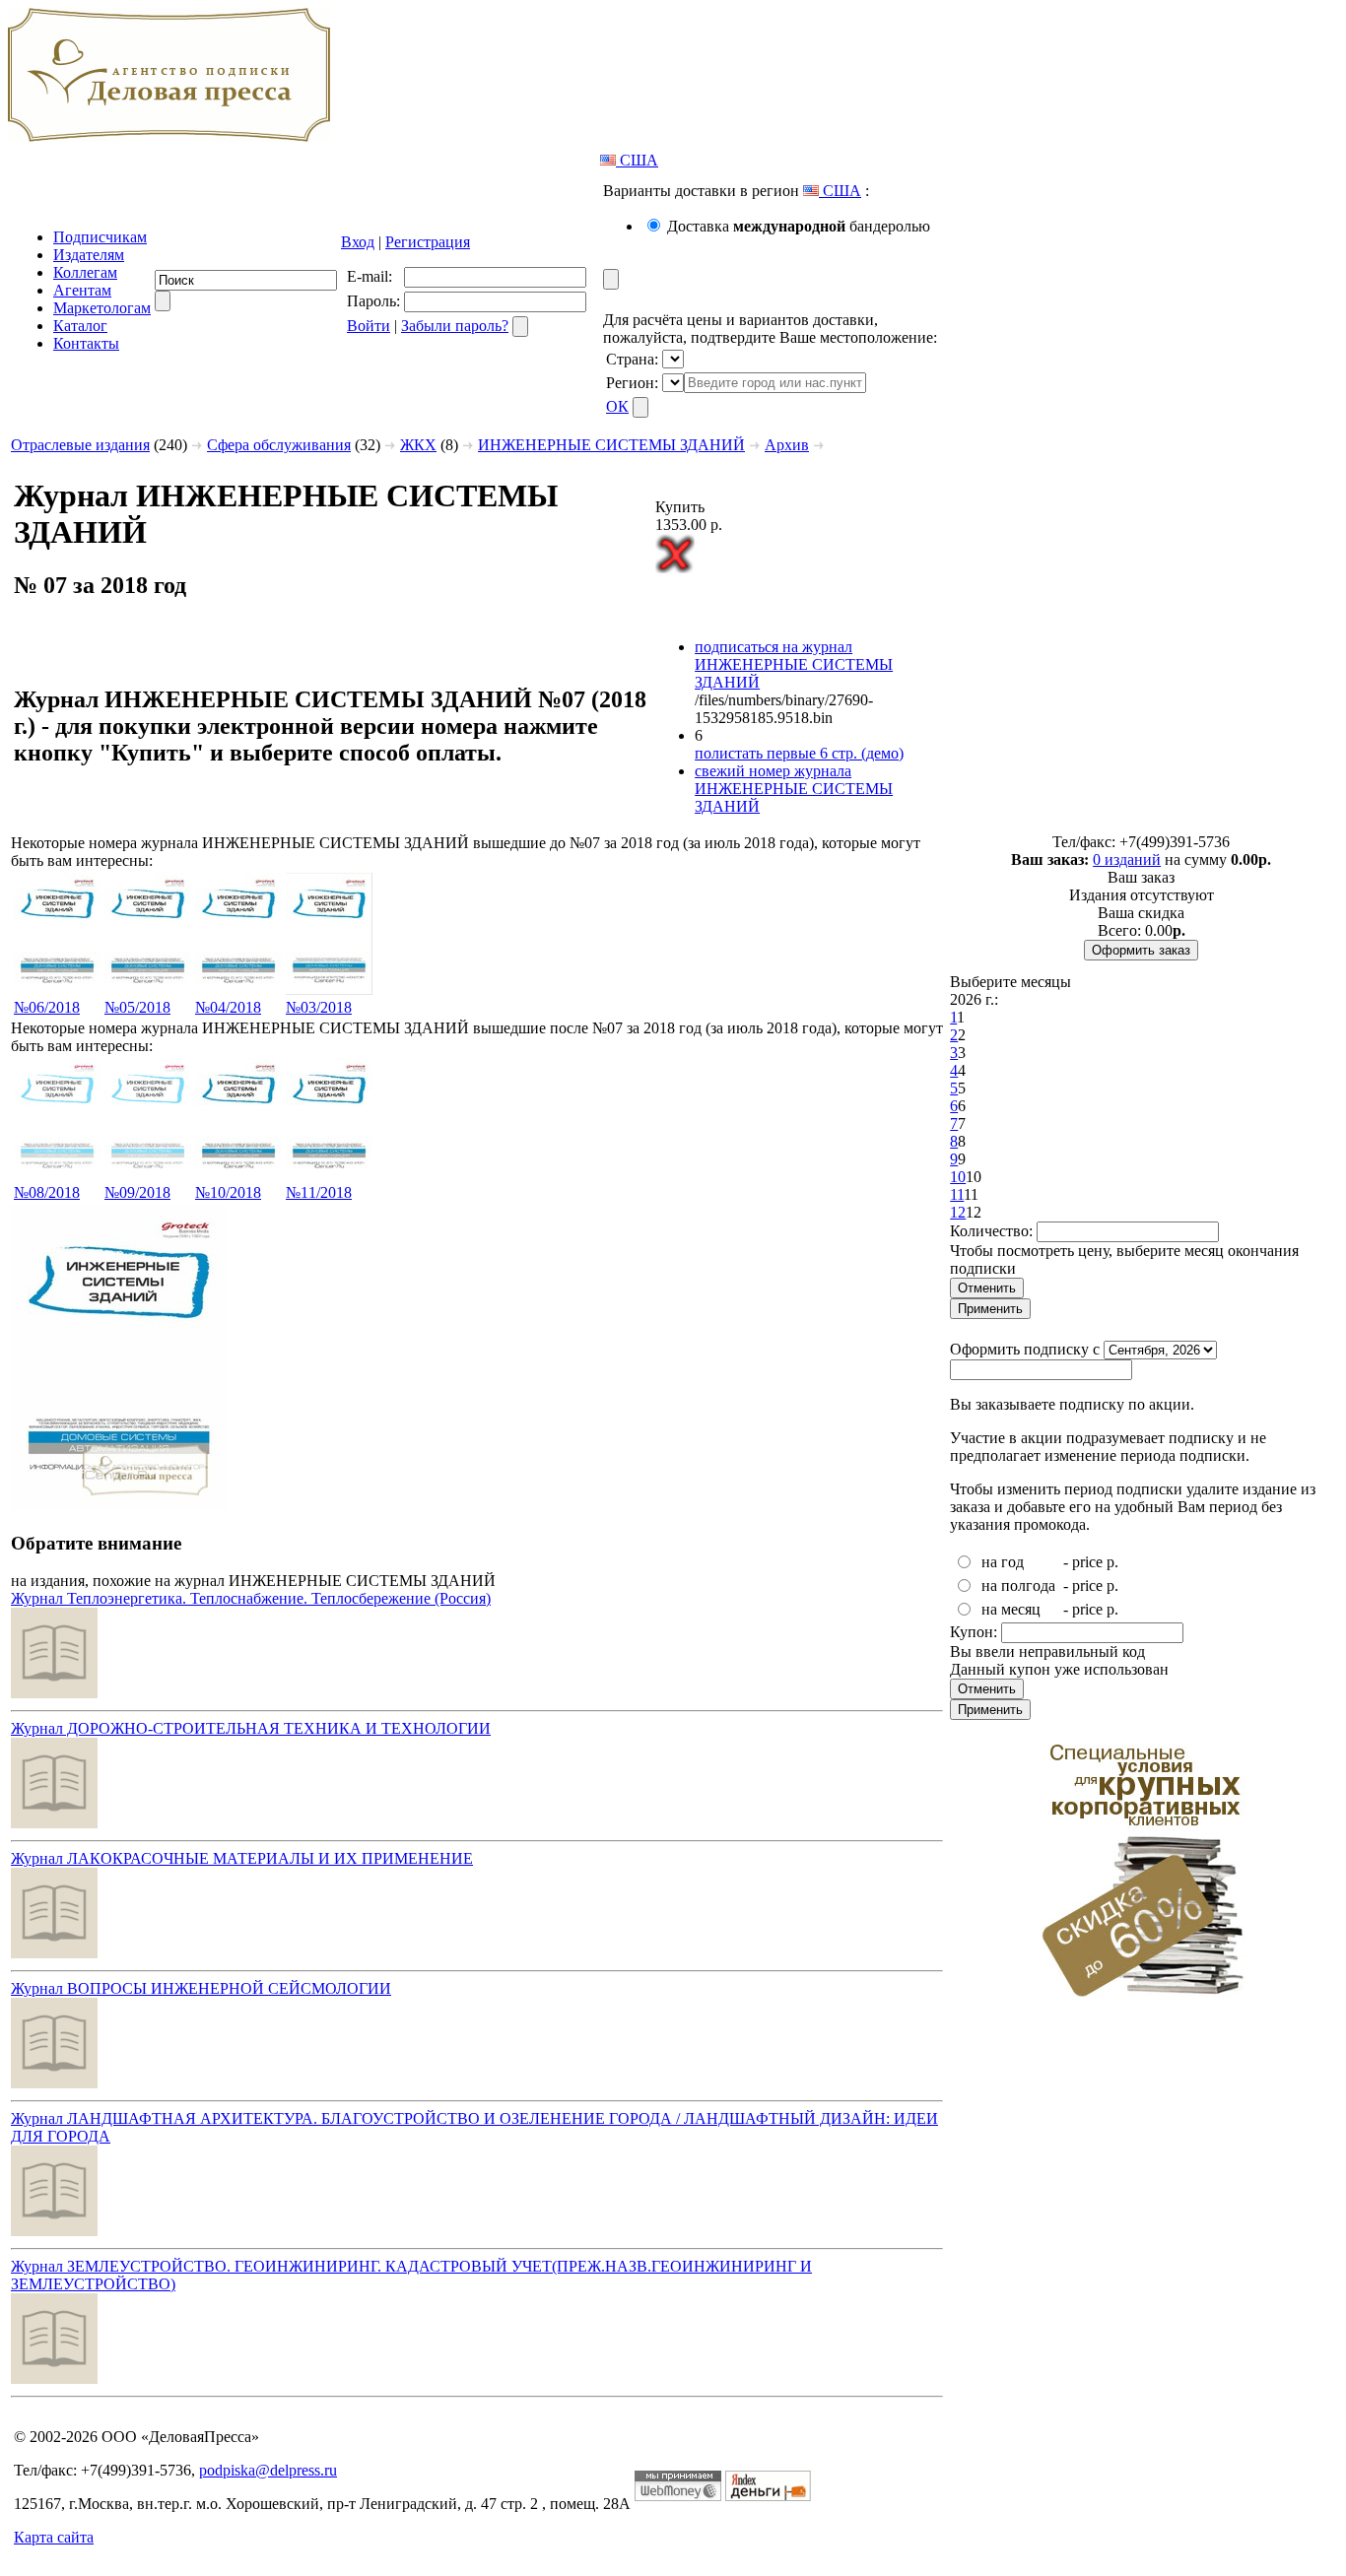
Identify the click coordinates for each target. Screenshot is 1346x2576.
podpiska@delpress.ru (268, 2470)
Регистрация (428, 242)
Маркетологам (102, 308)
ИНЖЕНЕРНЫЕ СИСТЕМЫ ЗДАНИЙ (611, 445)
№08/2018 (47, 1192)
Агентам (82, 290)
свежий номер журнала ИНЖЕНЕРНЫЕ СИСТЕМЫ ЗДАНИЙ (794, 789)
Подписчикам (100, 237)
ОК (617, 406)
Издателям (89, 255)
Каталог (80, 326)
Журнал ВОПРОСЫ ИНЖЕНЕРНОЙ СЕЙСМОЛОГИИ (201, 1988)
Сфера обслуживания (279, 445)
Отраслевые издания (80, 445)
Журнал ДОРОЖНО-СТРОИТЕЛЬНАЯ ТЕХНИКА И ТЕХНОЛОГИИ (251, 1728)
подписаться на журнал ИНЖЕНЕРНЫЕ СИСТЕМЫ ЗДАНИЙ (794, 664)
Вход (358, 242)
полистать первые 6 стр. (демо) (799, 753)
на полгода (1018, 1585)
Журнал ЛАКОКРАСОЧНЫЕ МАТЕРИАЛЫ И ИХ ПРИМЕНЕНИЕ (242, 1858)
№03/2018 (319, 1007)
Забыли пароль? (455, 326)
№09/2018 (137, 1192)
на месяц (1011, 1609)
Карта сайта (54, 2537)
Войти (369, 326)
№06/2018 (47, 1007)
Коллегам (85, 272)
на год (1003, 1562)
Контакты (86, 343)
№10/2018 (228, 1192)
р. (1112, 1562)
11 (957, 1194)
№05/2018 (137, 1007)
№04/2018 (228, 1007)
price (1087, 1562)
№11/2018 (319, 1192)
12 (958, 1212)
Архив (787, 445)
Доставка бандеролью (799, 226)
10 (958, 1177)
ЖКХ (418, 445)
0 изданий (1127, 859)
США (637, 160)
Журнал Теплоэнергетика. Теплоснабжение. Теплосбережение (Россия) (251, 1598)
